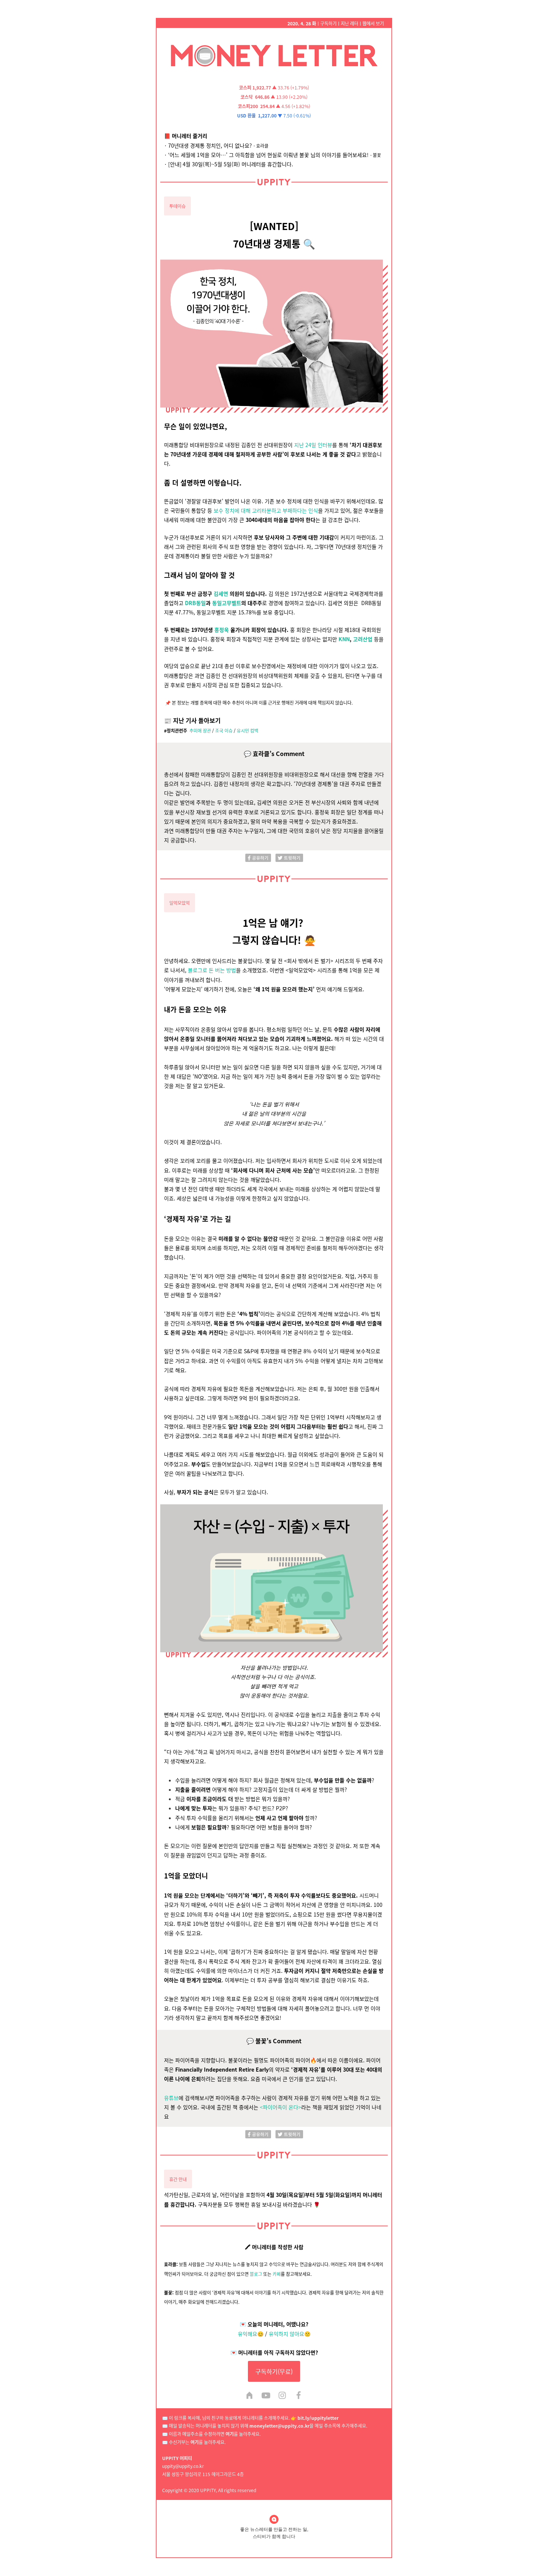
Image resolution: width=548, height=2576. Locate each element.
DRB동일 (195, 603)
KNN (344, 639)
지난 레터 (349, 23)
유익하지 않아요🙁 (290, 2334)
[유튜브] (266, 2396)
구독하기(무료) (274, 2371)
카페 (277, 2274)
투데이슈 (177, 206)
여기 (230, 2434)
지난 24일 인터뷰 (313, 445)
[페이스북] (299, 2396)
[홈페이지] (249, 2396)
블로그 (256, 2274)
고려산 (360, 639)
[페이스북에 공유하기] (258, 857)
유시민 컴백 (248, 730)
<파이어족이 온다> (281, 2107)
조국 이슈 (224, 730)
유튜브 (171, 2098)
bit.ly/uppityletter (318, 2418)
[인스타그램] (282, 2396)
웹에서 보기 (373, 23)
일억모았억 (179, 903)
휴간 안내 (178, 2179)
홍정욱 (222, 630)
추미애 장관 (200, 730)
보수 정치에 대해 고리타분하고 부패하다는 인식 (266, 510)
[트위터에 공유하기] (289, 857)
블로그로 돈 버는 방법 (212, 970)
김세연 (221, 593)
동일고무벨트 (227, 603)
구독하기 (328, 23)
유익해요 (248, 2334)
